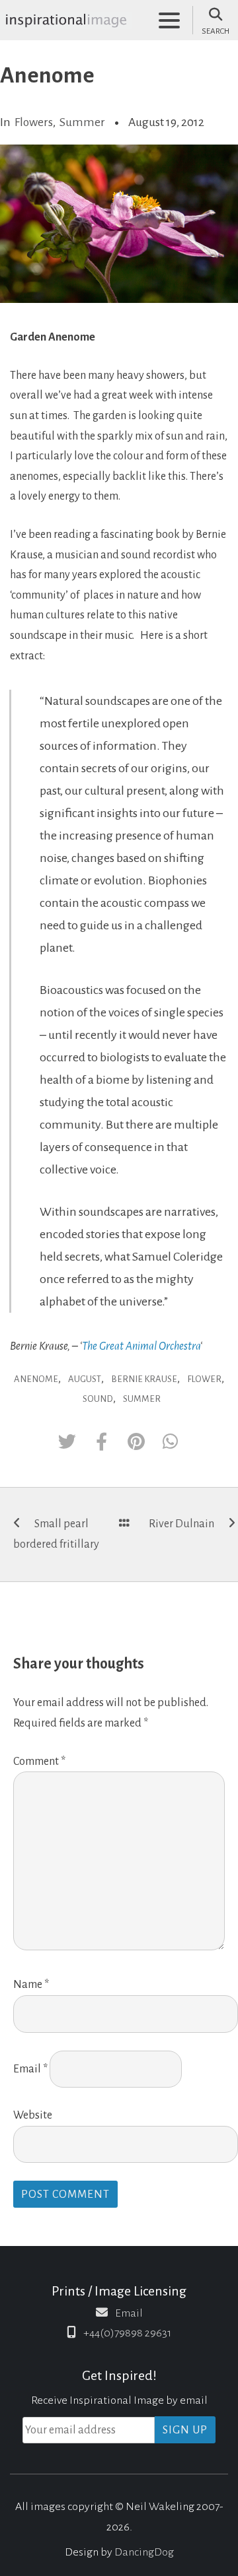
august (85, 1379)
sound (98, 1399)
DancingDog (144, 2552)
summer (142, 1399)
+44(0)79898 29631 (127, 2333)
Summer (82, 122)
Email (30, 2069)
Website (33, 2115)
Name (31, 1985)
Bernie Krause (144, 1379)
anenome (36, 1379)
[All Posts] (124, 1524)
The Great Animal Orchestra (141, 1346)
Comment (39, 1762)
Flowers (34, 122)
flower (204, 1379)
